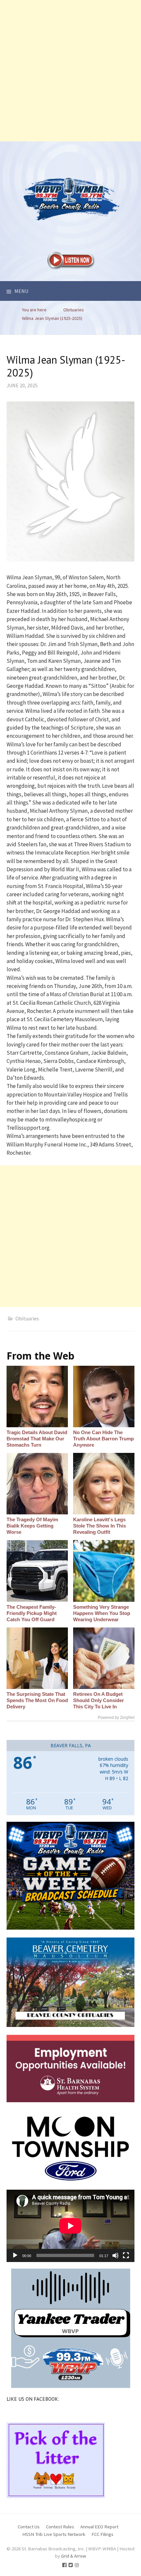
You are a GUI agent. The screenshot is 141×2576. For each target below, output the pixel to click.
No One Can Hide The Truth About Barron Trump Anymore (103, 1439)
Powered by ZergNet (116, 1718)
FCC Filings (102, 2534)
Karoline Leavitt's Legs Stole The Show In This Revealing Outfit (100, 1526)
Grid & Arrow (74, 2556)
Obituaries (27, 1318)
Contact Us (29, 2527)
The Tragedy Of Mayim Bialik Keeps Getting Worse (32, 1526)
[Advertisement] (70, 71)
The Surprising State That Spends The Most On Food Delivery (37, 1700)
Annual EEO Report (99, 2527)
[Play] (15, 2255)
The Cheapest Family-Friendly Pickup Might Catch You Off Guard (32, 1613)
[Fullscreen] (126, 2255)
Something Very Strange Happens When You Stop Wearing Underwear (102, 1613)
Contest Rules (60, 2527)
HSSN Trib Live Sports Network (54, 2534)
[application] (70, 2226)
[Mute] (115, 2255)
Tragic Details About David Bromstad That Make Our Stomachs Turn (37, 1439)
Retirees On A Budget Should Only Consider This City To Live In (99, 1700)
